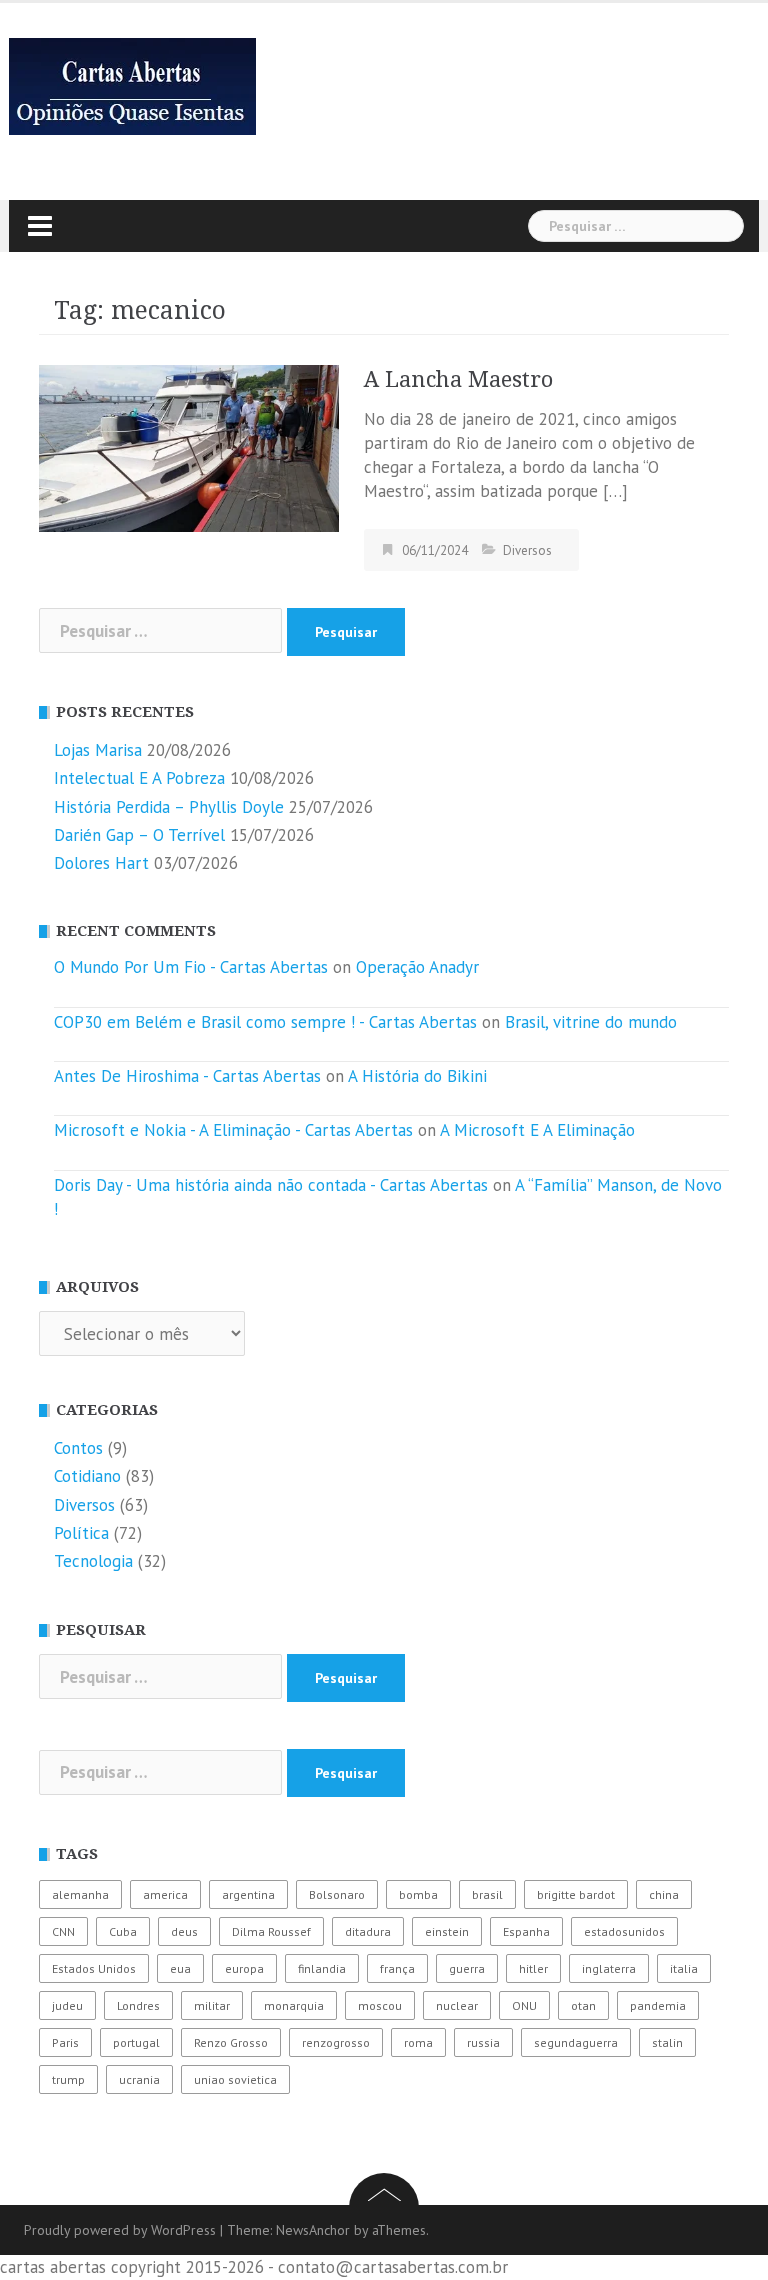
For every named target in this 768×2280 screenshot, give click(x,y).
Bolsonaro (337, 1894)
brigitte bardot (576, 1894)
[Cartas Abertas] (132, 85)
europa (244, 1968)
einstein (447, 1931)
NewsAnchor (313, 2230)
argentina (248, 1894)
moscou (380, 2005)
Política (81, 1533)
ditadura (368, 1931)
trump (68, 2079)
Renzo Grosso (231, 2042)
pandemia (658, 2005)
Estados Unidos (94, 1968)
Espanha (526, 1931)
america (165, 1894)
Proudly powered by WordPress (120, 2230)
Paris (65, 2042)
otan (583, 2005)
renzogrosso (336, 2042)
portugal (136, 2042)
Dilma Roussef (271, 1931)
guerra (467, 1968)
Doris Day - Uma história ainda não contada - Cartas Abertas (271, 1185)
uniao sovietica (235, 2079)
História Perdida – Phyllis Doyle (169, 807)
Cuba (123, 1931)
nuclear (457, 2005)
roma (418, 2042)
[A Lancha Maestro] (189, 447)
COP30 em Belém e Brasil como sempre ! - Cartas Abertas (265, 1022)
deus (184, 1931)
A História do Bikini (417, 1076)
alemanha (80, 1894)
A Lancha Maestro (458, 379)
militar (212, 2005)
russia (483, 2042)
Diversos (527, 550)
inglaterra (609, 1968)
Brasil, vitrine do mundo (591, 1022)
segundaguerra (576, 2042)
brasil (487, 1894)
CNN (63, 1931)
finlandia (322, 1968)
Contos (78, 1448)
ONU (524, 2005)
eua (180, 1968)
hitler (533, 1968)
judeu (67, 2005)
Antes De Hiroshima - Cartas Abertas (187, 1076)
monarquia (294, 2005)
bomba (418, 1894)
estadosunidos (624, 1931)
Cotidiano (87, 1476)
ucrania (139, 2079)
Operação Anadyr (417, 967)
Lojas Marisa (98, 750)
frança (397, 1968)
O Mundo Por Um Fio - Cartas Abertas (191, 967)
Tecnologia (93, 1561)
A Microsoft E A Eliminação (537, 1130)
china (664, 1894)
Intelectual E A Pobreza (139, 778)
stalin (667, 2042)
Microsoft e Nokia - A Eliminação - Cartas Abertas (233, 1130)
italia (684, 1968)
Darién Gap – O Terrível (139, 835)
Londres (138, 2005)
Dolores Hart (101, 863)
